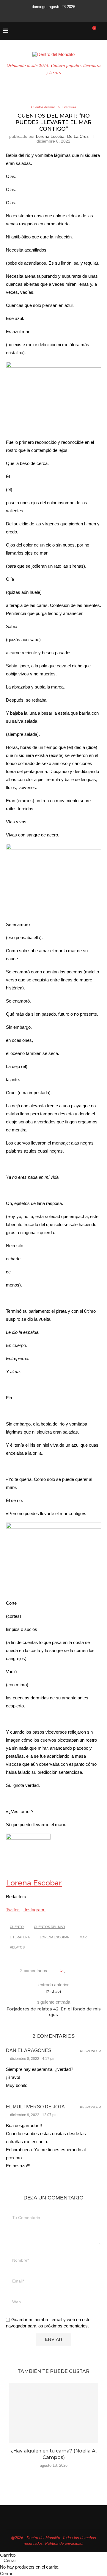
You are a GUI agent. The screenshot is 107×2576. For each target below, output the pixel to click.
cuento (17, 1927)
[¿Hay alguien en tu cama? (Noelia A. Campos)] (53, 2413)
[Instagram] (45, 14)
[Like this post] (65, 1971)
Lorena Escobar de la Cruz (62, 136)
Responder (91, 2051)
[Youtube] (53, 14)
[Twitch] (70, 14)
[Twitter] (37, 14)
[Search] (101, 31)
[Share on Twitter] (76, 1971)
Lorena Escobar (34, 1883)
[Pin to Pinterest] (82, 1971)
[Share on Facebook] (71, 1971)
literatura (20, 1937)
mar (83, 1937)
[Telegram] (78, 14)
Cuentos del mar (49, 1927)
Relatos (17, 1947)
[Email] (62, 14)
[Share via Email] (88, 1971)
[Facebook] (29, 14)
